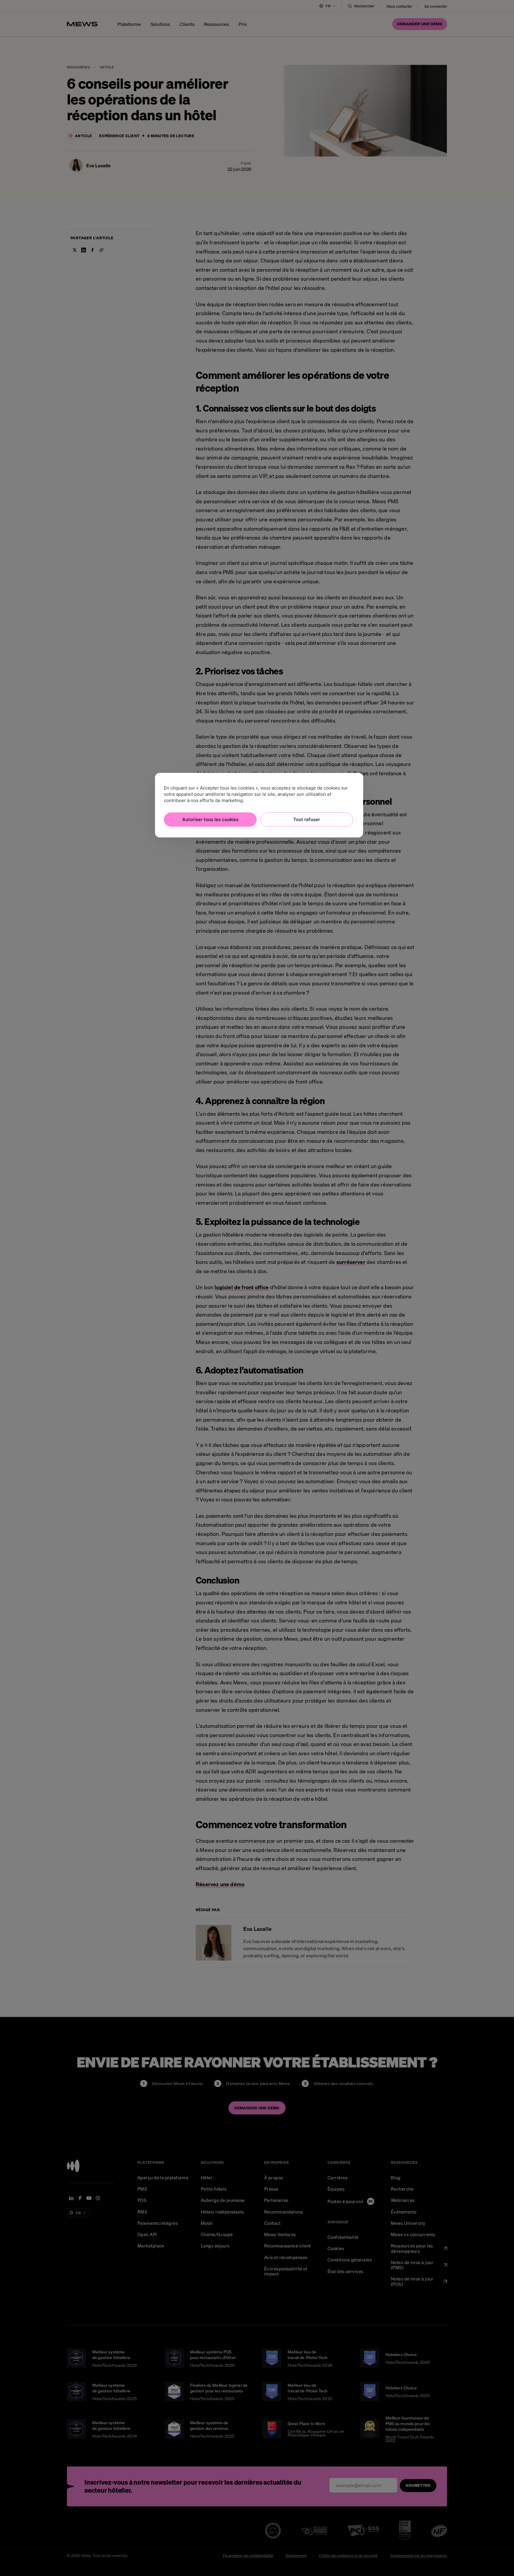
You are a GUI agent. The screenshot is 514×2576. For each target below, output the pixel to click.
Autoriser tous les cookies (210, 819)
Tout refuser (307, 819)
